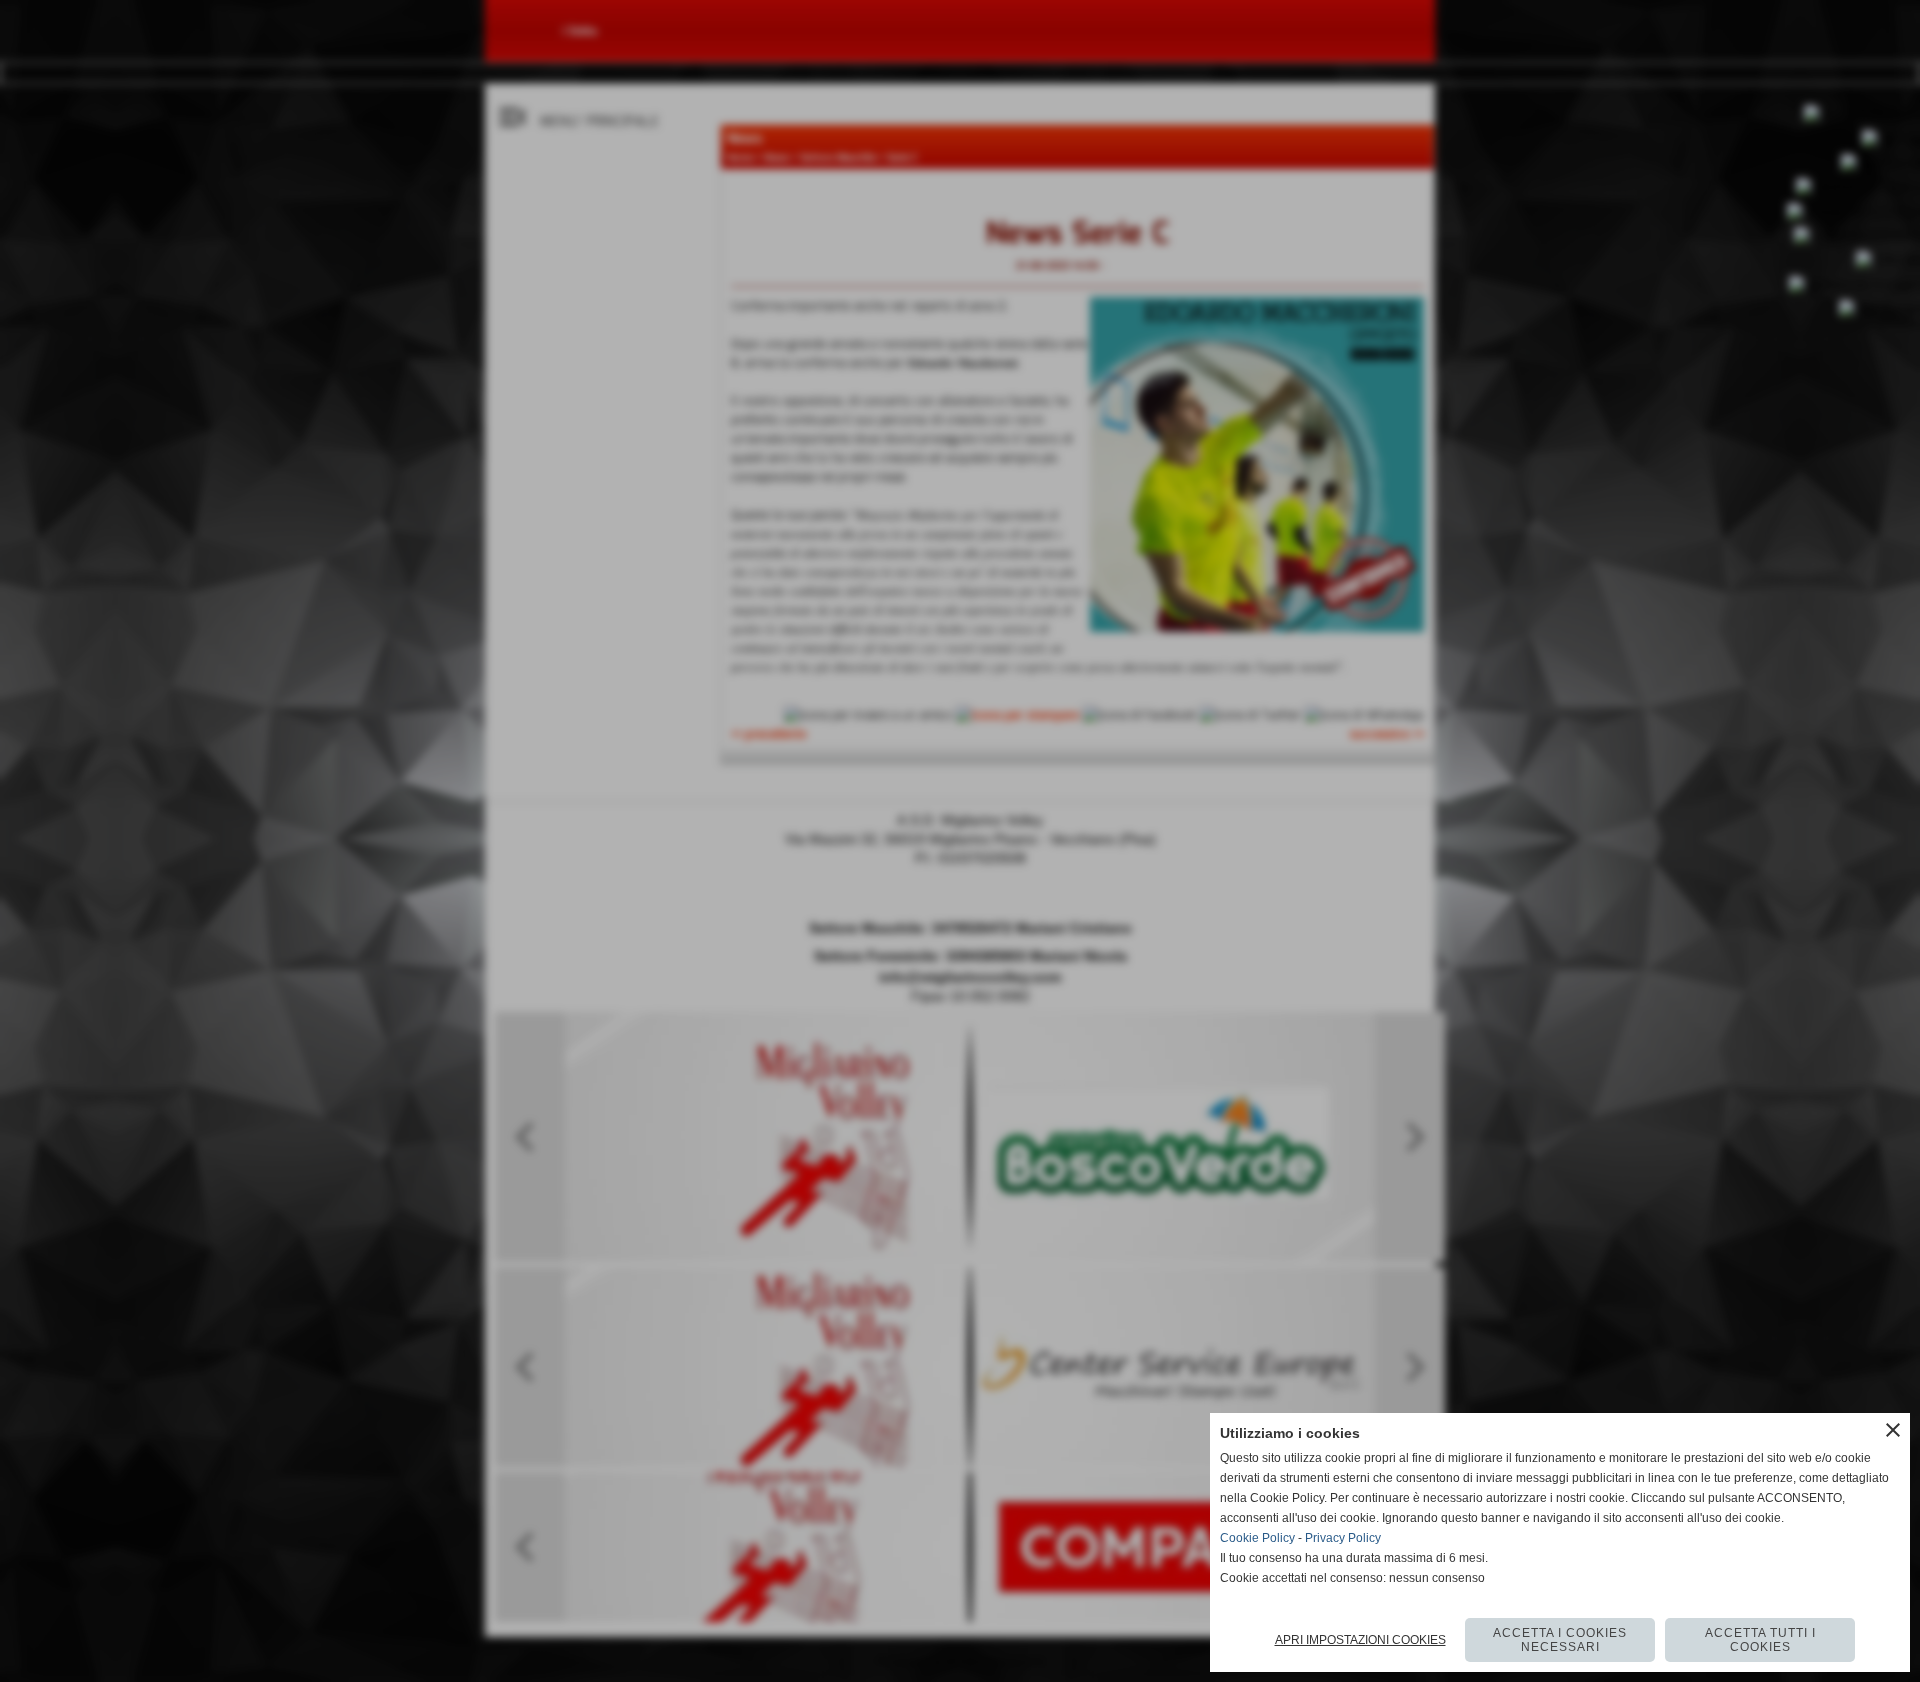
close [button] (1893, 1430)
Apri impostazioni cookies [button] (1360, 1640)
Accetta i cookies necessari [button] (1560, 1640)
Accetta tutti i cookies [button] (1760, 1640)
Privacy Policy (1343, 1538)
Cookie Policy (1257, 1538)
